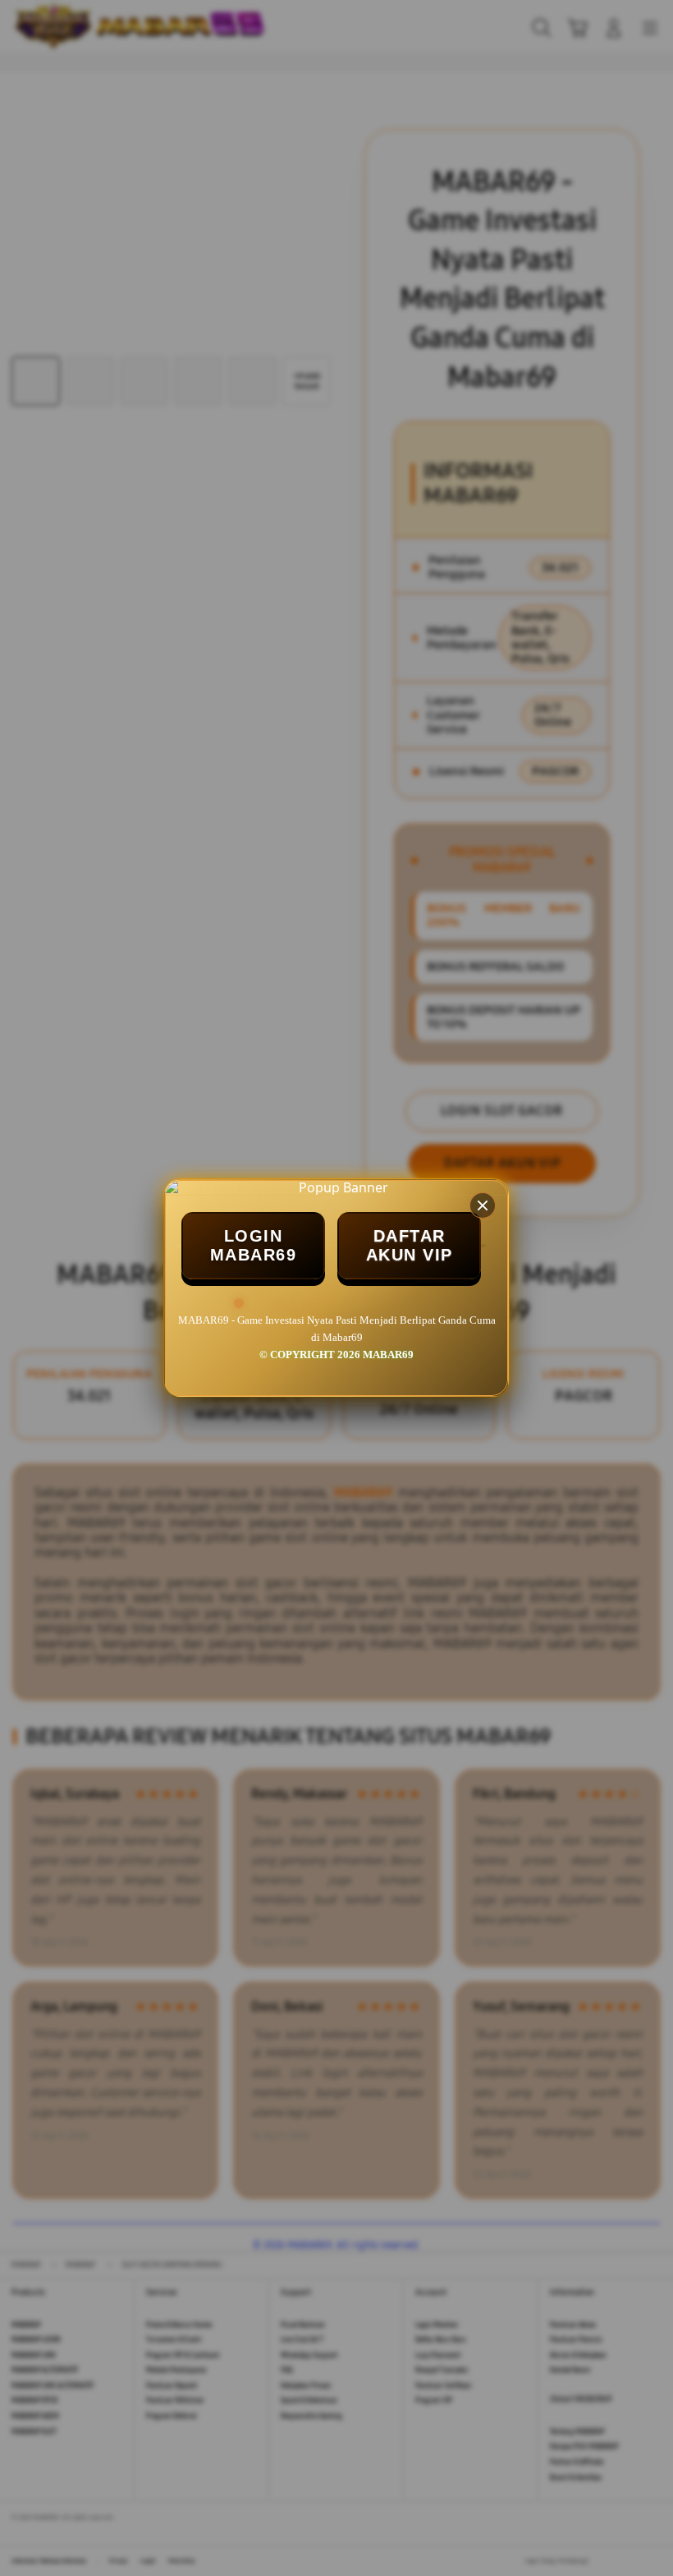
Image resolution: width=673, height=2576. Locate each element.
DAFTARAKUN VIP (410, 1245)
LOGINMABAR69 (254, 1245)
